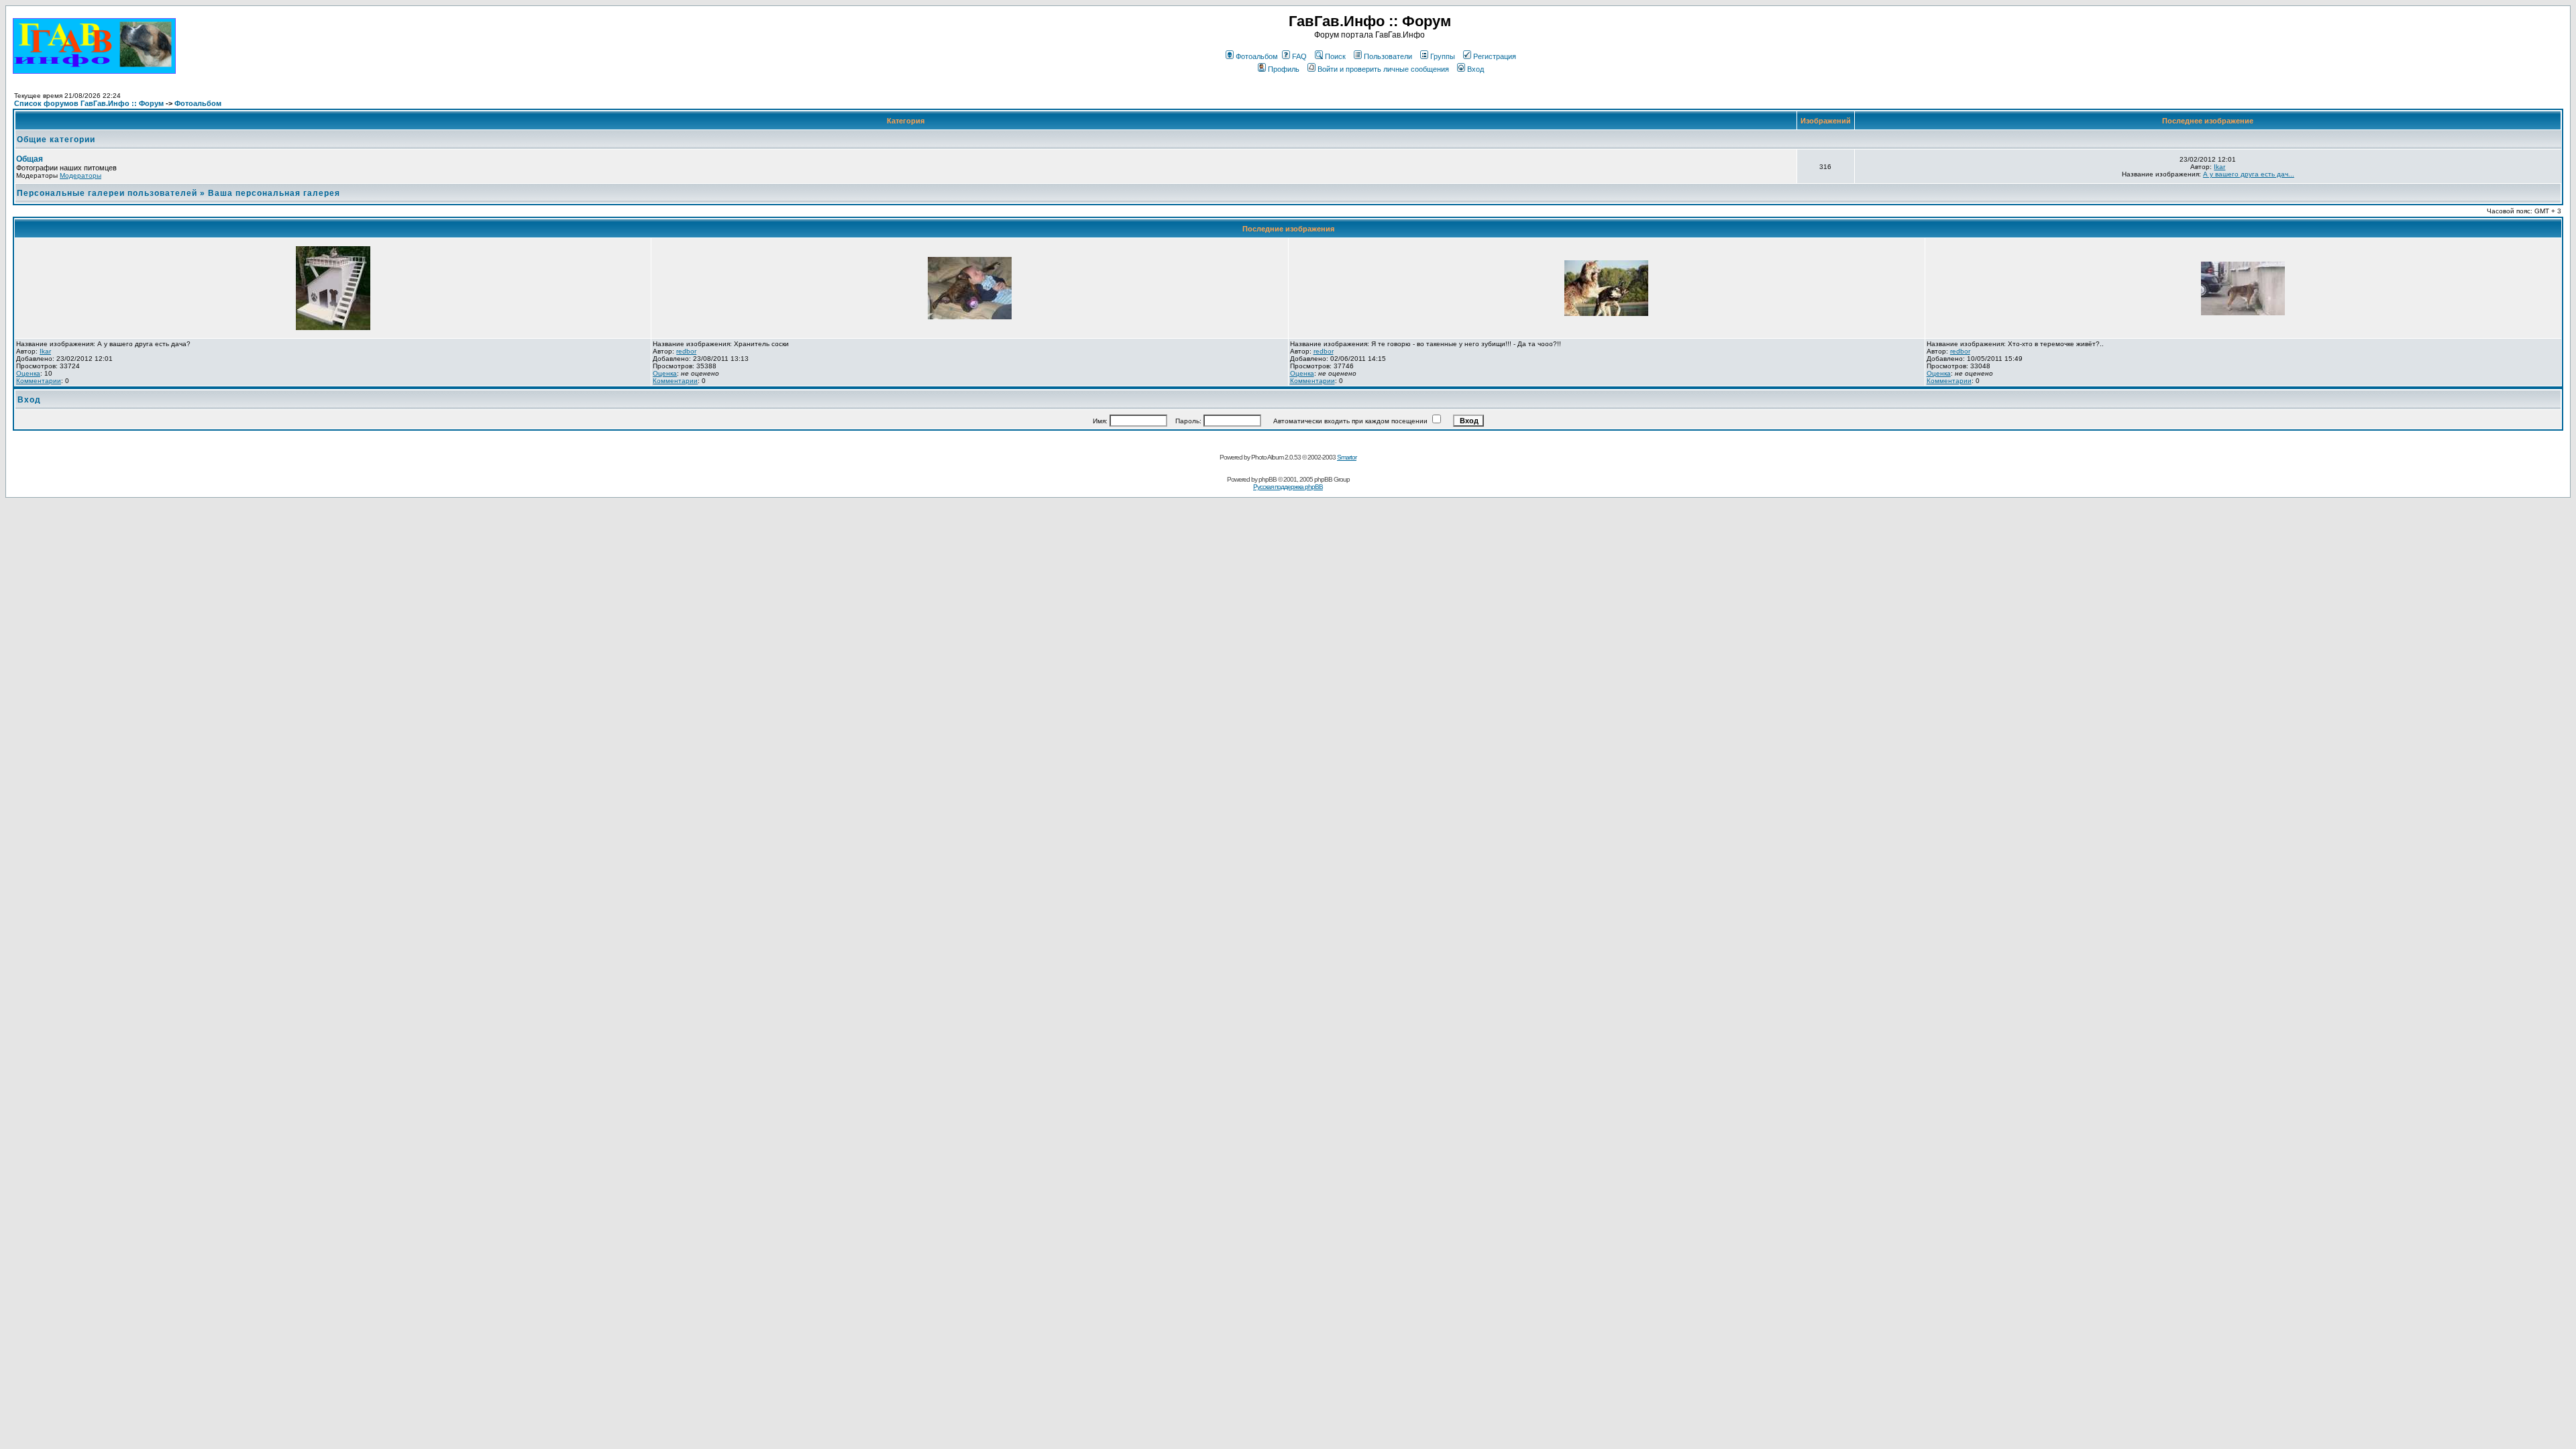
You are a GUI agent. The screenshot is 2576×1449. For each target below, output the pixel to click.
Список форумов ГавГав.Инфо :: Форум (89, 103)
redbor (686, 351)
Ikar (2219, 167)
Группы (1443, 56)
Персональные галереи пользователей (107, 193)
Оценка (28, 373)
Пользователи (1388, 56)
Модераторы (80, 175)
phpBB (1268, 479)
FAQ (1299, 56)
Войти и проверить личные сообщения (1383, 69)
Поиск (1335, 56)
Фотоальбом (1257, 56)
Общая (30, 159)
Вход (1475, 69)
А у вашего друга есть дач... (2249, 174)
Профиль (1284, 69)
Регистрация (1495, 56)
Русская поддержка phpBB (1288, 487)
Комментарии (39, 381)
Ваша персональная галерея (274, 193)
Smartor (1347, 457)
